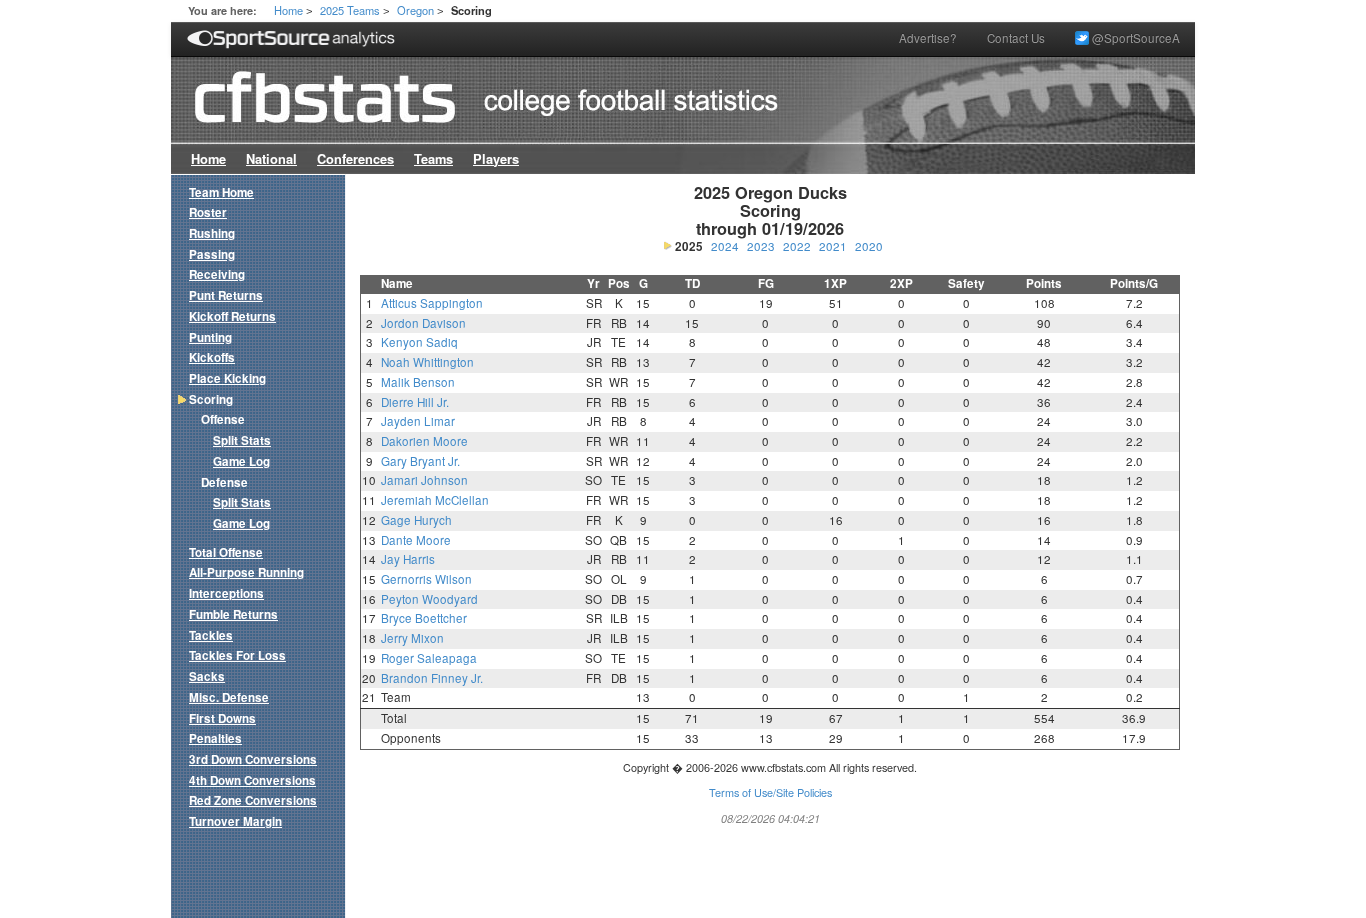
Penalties (215, 738)
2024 (725, 246)
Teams (433, 159)
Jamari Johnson (424, 480)
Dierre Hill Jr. (415, 402)
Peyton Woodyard (429, 599)
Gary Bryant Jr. (420, 461)
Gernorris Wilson (426, 579)
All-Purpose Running (246, 572)
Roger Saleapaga (429, 658)
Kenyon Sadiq (419, 342)
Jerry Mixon (412, 638)
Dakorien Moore (424, 441)
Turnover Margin (235, 821)
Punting (210, 337)
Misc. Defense (229, 697)
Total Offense (226, 552)
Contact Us (1016, 38)
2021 (833, 246)
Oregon (415, 10)
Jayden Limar (418, 421)
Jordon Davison (423, 323)
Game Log (241, 461)
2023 (761, 246)
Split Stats (242, 440)
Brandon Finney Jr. (432, 678)
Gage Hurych (416, 520)
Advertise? (928, 38)
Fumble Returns (233, 614)
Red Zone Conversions (253, 800)
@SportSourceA (1134, 38)
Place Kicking (227, 378)
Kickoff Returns (232, 316)
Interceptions (226, 593)
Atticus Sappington (432, 303)
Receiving (217, 274)
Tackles (211, 635)
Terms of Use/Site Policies (770, 792)
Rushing (212, 233)
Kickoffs (212, 357)
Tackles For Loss (237, 655)
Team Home (221, 192)
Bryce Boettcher (424, 618)
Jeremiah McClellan (435, 500)
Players (496, 159)
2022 (797, 246)
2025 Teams (350, 10)
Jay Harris (408, 559)
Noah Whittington (427, 362)
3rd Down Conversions (253, 759)
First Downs (222, 718)
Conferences (355, 159)
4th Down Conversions (252, 780)
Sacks (207, 676)
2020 (869, 246)
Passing (212, 254)
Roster (208, 212)
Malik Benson (418, 382)
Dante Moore (416, 540)
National (271, 159)
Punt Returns (226, 295)
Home (288, 10)
